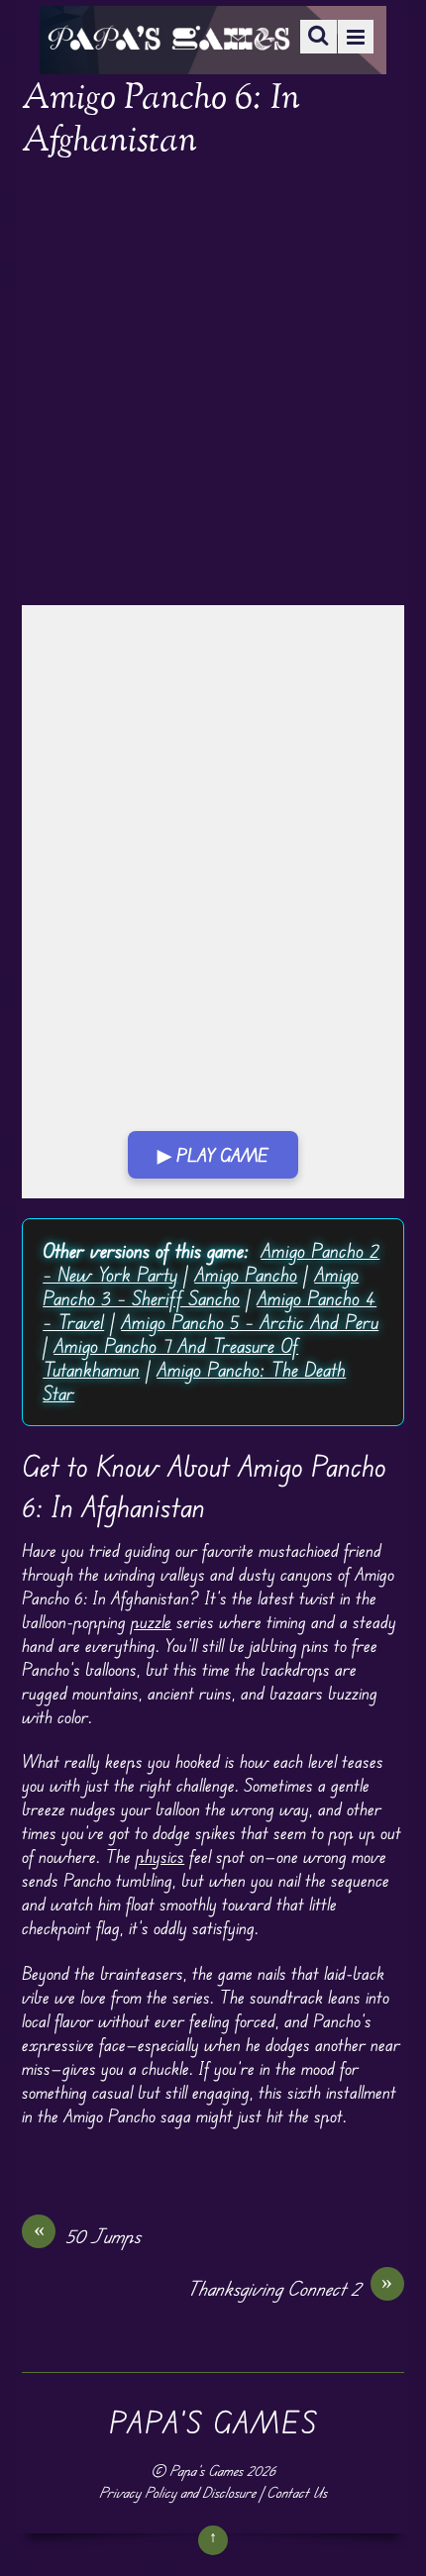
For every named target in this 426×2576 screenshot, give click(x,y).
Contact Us (297, 2492)
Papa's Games (206, 2471)
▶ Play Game (213, 1155)
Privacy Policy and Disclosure (177, 2492)
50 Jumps (88, 2235)
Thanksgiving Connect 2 (290, 2288)
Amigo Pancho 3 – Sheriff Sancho (201, 1286)
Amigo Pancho (246, 1274)
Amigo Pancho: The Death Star (194, 1381)
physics (160, 1856)
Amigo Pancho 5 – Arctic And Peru (250, 1322)
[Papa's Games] (168, 37)
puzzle (151, 1621)
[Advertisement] (213, 384)
